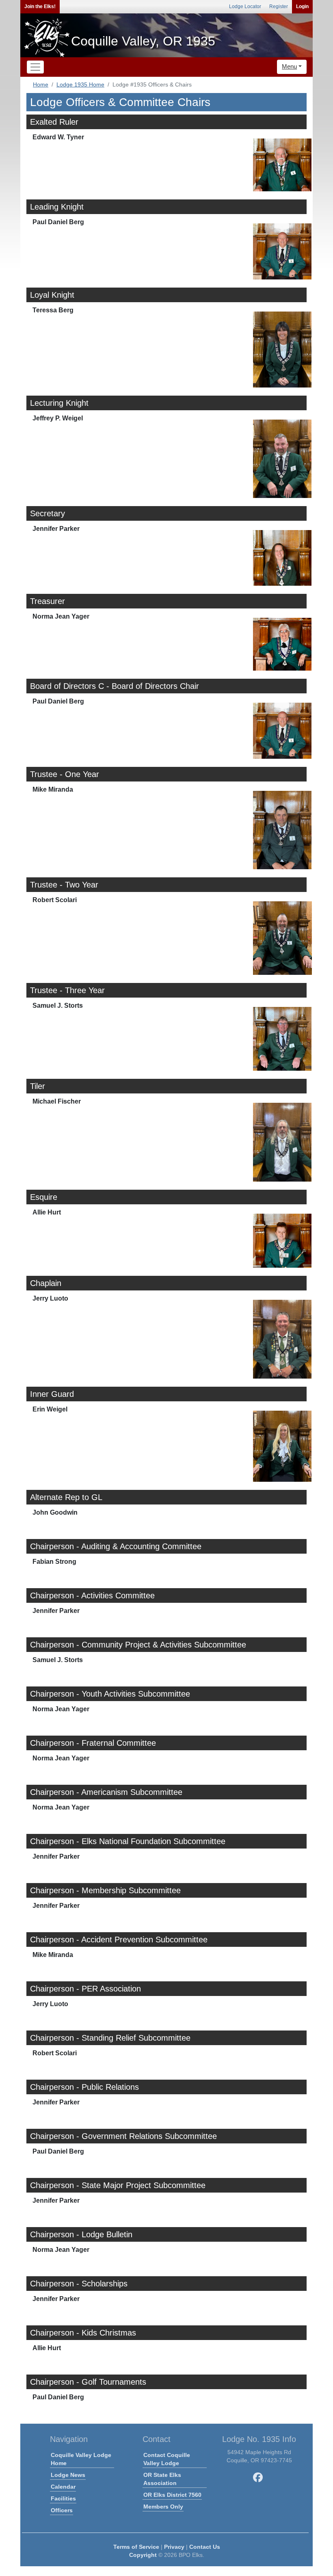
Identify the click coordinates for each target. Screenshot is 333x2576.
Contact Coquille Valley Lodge (167, 2459)
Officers (62, 2510)
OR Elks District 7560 (172, 2495)
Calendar (63, 2487)
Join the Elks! (40, 6)
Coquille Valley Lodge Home (81, 2459)
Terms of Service (136, 2547)
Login (302, 6)
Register (279, 6)
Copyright (143, 2555)
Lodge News (68, 2475)
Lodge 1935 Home (80, 84)
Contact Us (205, 2547)
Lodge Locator (245, 6)
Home (41, 84)
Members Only (163, 2507)
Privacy (174, 2547)
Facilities (63, 2498)
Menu (289, 66)
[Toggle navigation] (35, 67)
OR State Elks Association (162, 2479)
